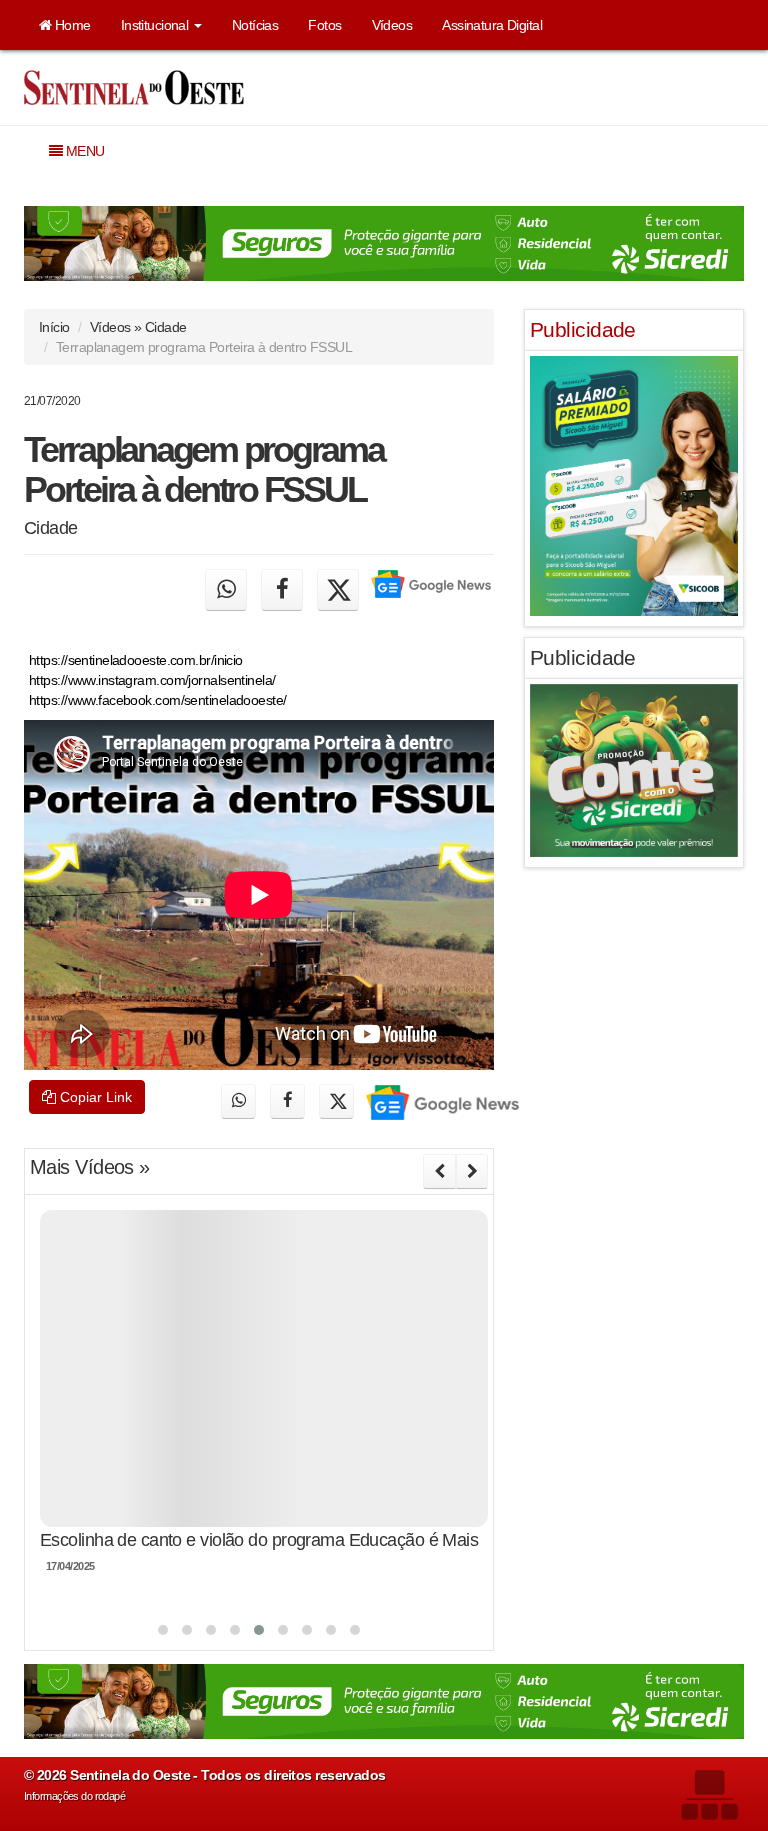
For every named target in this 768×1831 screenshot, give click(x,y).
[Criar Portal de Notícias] (709, 1794)
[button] (163, 1630)
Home (70, 25)
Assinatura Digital (492, 25)
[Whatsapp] (226, 590)
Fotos (324, 25)
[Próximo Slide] (472, 1171)
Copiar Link (94, 1097)
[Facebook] (282, 590)
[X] (338, 590)
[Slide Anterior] (439, 1171)
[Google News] (430, 590)
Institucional (156, 25)
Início (54, 327)
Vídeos (392, 25)
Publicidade (583, 329)
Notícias (255, 25)
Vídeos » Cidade (138, 327)
